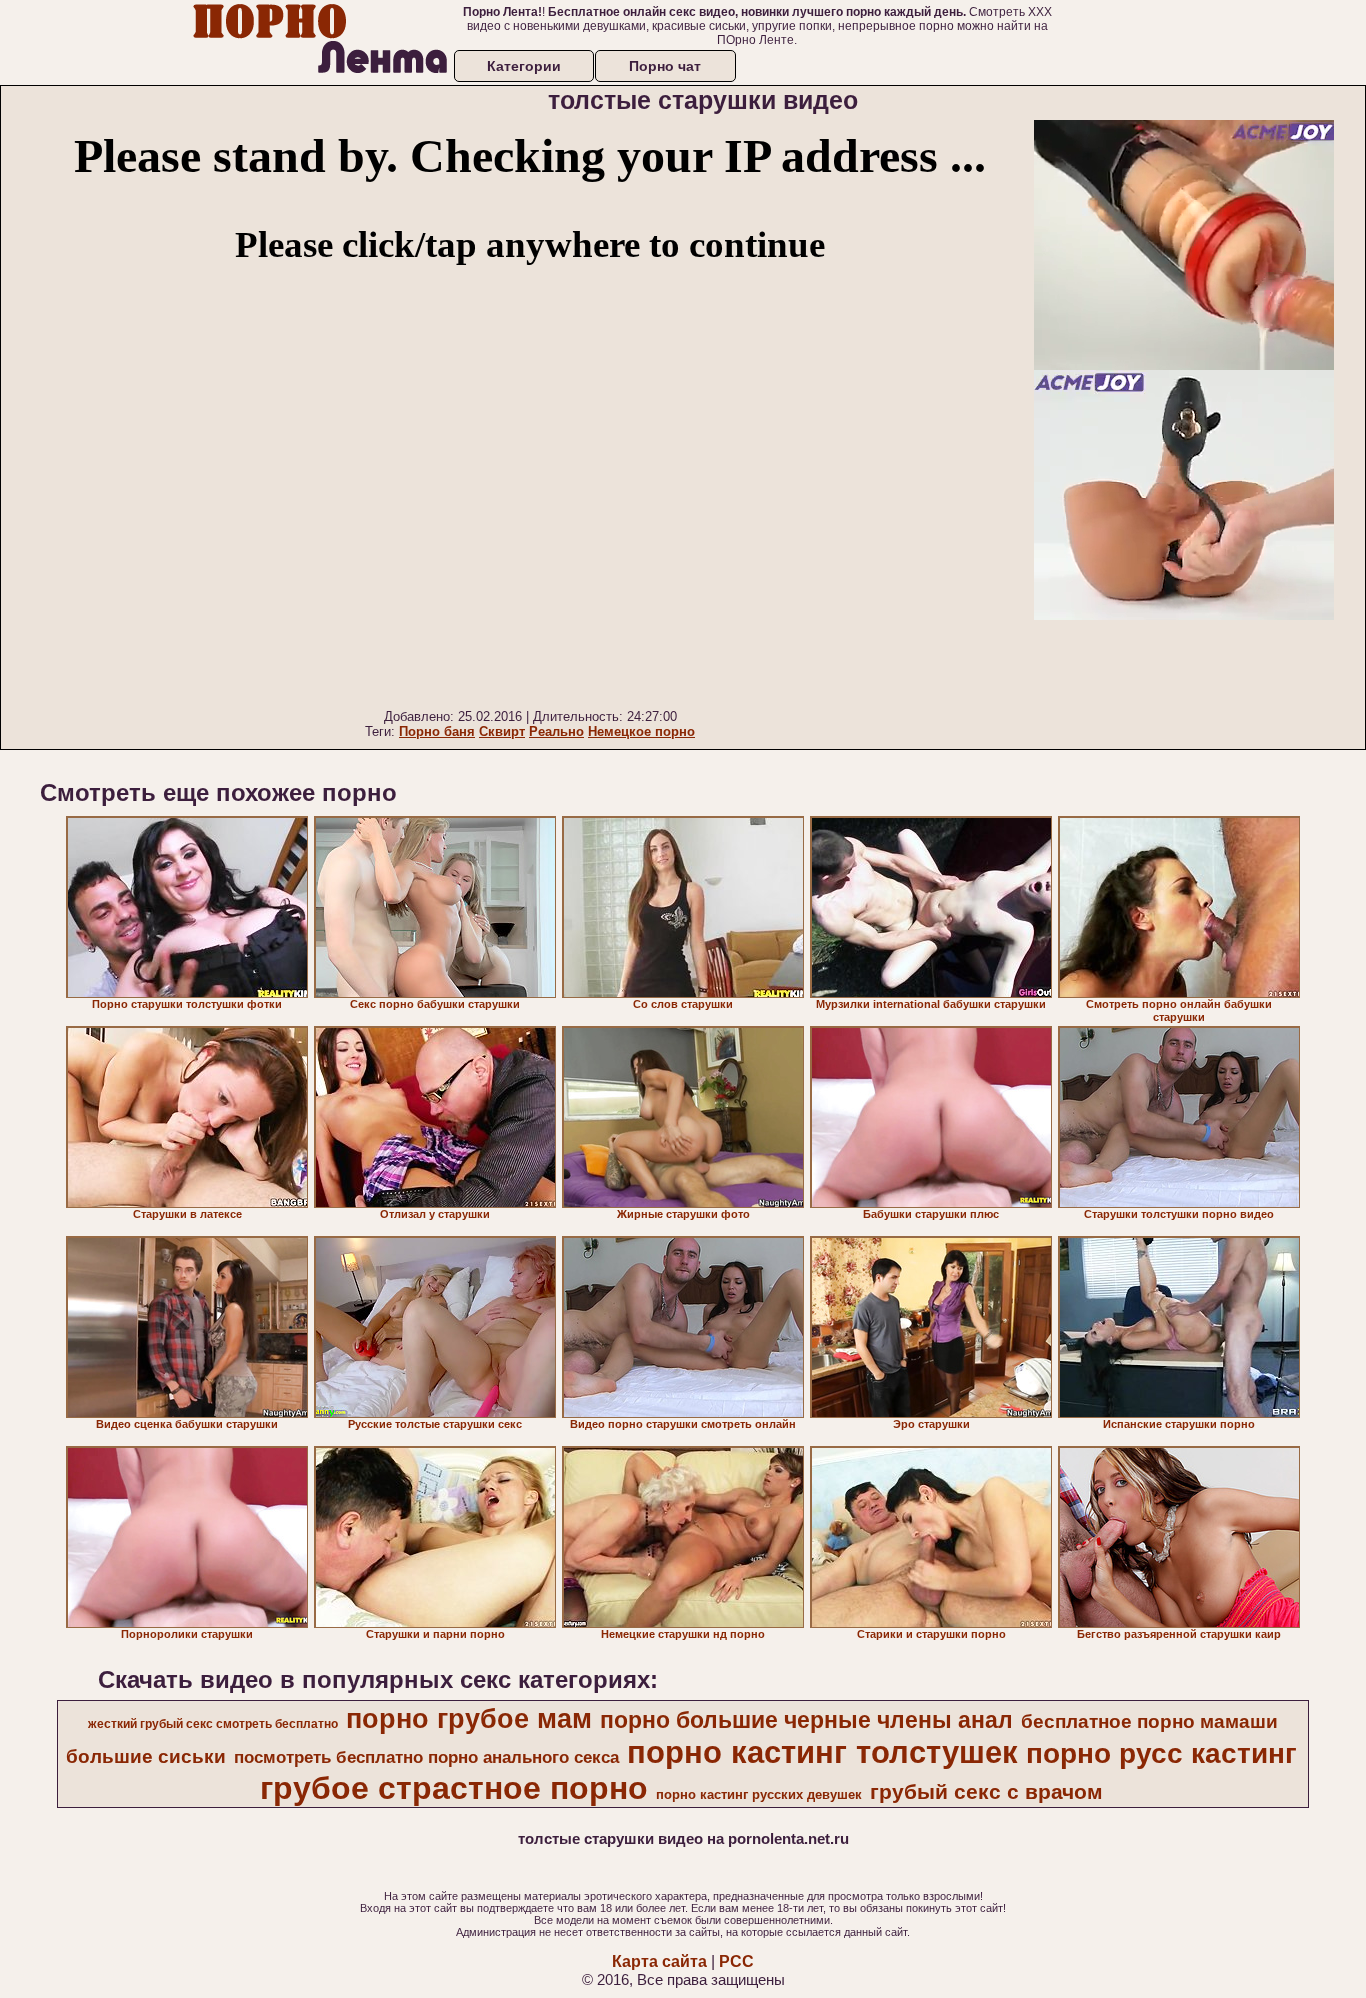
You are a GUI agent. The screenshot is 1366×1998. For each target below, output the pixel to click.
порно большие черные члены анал (806, 1720)
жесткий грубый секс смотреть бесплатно (213, 1724)
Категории (524, 66)
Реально (556, 731)
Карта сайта (659, 1961)
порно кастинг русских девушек (759, 1794)
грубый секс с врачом (986, 1792)
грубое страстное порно (454, 1788)
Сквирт (502, 731)
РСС (736, 1961)
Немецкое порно (641, 731)
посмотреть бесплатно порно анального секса (426, 1757)
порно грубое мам (469, 1719)
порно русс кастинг (1161, 1753)
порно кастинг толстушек (822, 1752)
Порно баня (437, 731)
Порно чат (665, 66)
